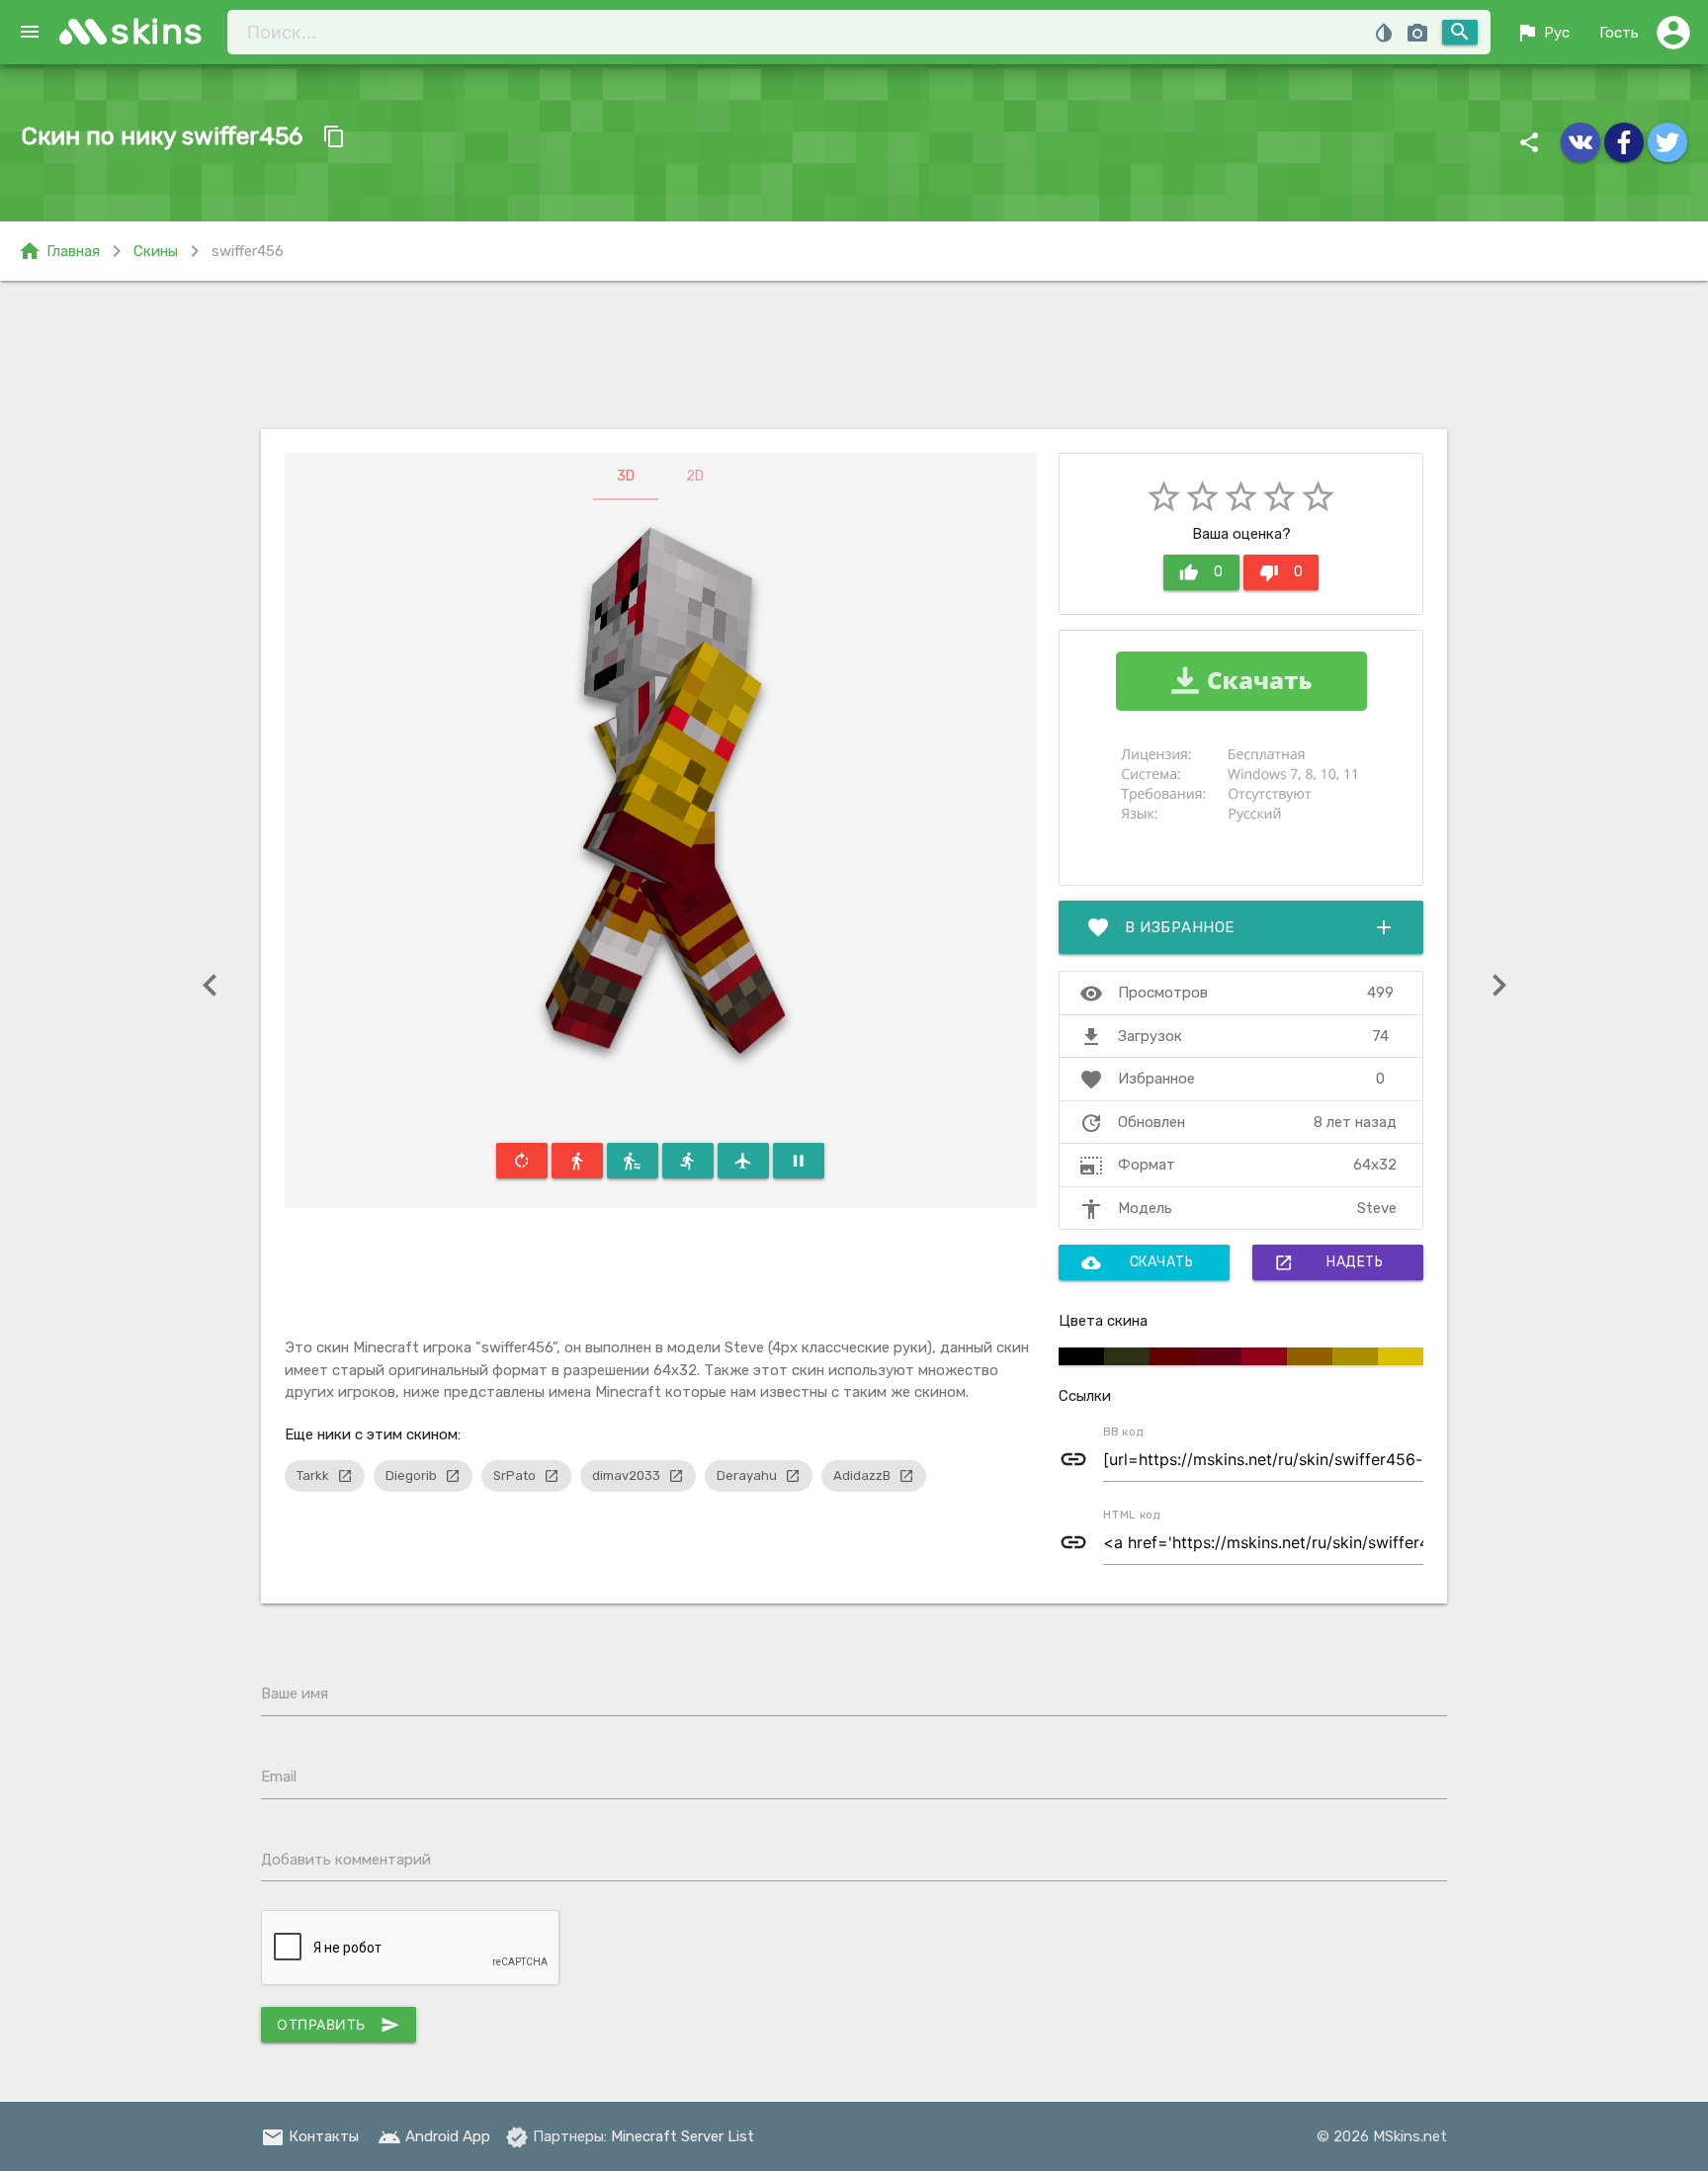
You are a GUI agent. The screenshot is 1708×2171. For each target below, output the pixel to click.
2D (695, 476)
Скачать (1138, 1262)
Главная (59, 251)
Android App (434, 2136)
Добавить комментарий (346, 1860)
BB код (1123, 1432)
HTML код (1132, 1515)
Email (279, 1777)
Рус (1542, 33)
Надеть (1328, 1262)
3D (626, 476)
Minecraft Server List (683, 2136)
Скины (156, 251)
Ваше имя (295, 1693)
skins (158, 31)
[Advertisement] (854, 355)
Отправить (339, 2025)
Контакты (310, 2136)
